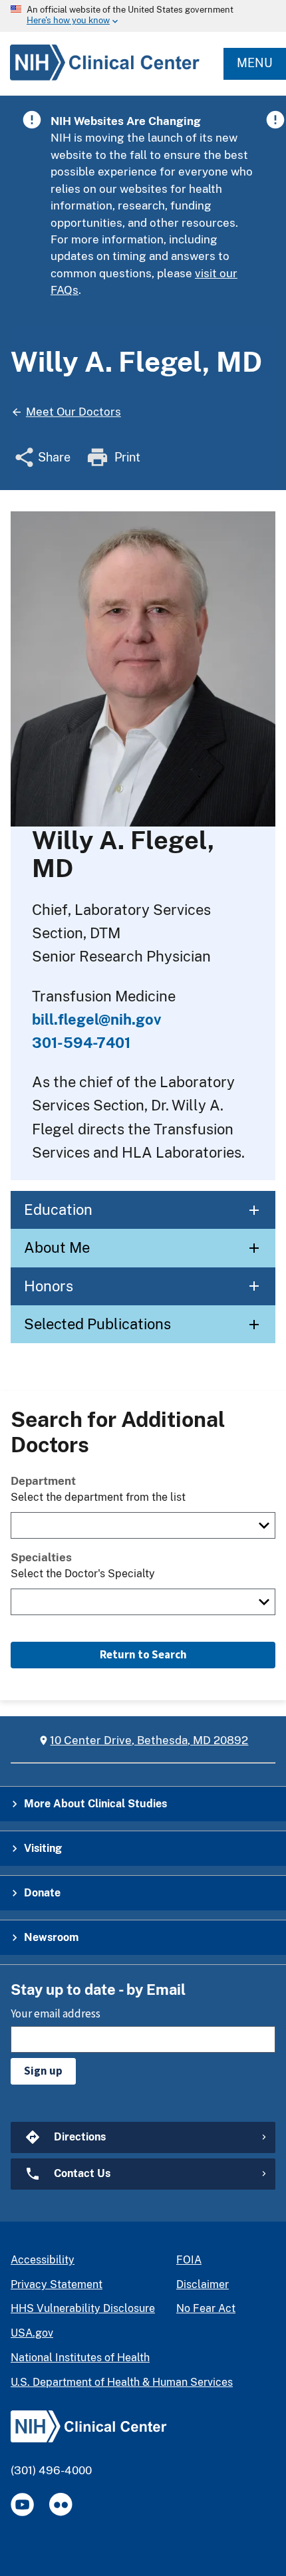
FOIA (189, 2260)
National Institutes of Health (80, 2358)
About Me (57, 1247)
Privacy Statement (57, 2284)
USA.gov (32, 2333)
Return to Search (143, 1654)
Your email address (56, 2013)
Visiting (43, 1848)
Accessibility (43, 2260)
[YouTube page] (22, 2505)
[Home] (100, 80)
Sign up (43, 2071)
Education (58, 1210)
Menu (255, 63)
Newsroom (51, 1937)
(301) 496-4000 (51, 2470)
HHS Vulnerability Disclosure (83, 2308)
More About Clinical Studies (95, 1804)
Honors (49, 1286)
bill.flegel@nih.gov (96, 1019)
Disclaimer (203, 2284)
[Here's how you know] (143, 16)
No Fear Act (206, 2308)
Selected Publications (97, 1324)
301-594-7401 (81, 1043)
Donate (42, 1893)
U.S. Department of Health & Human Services (122, 2382)
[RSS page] (61, 2505)
